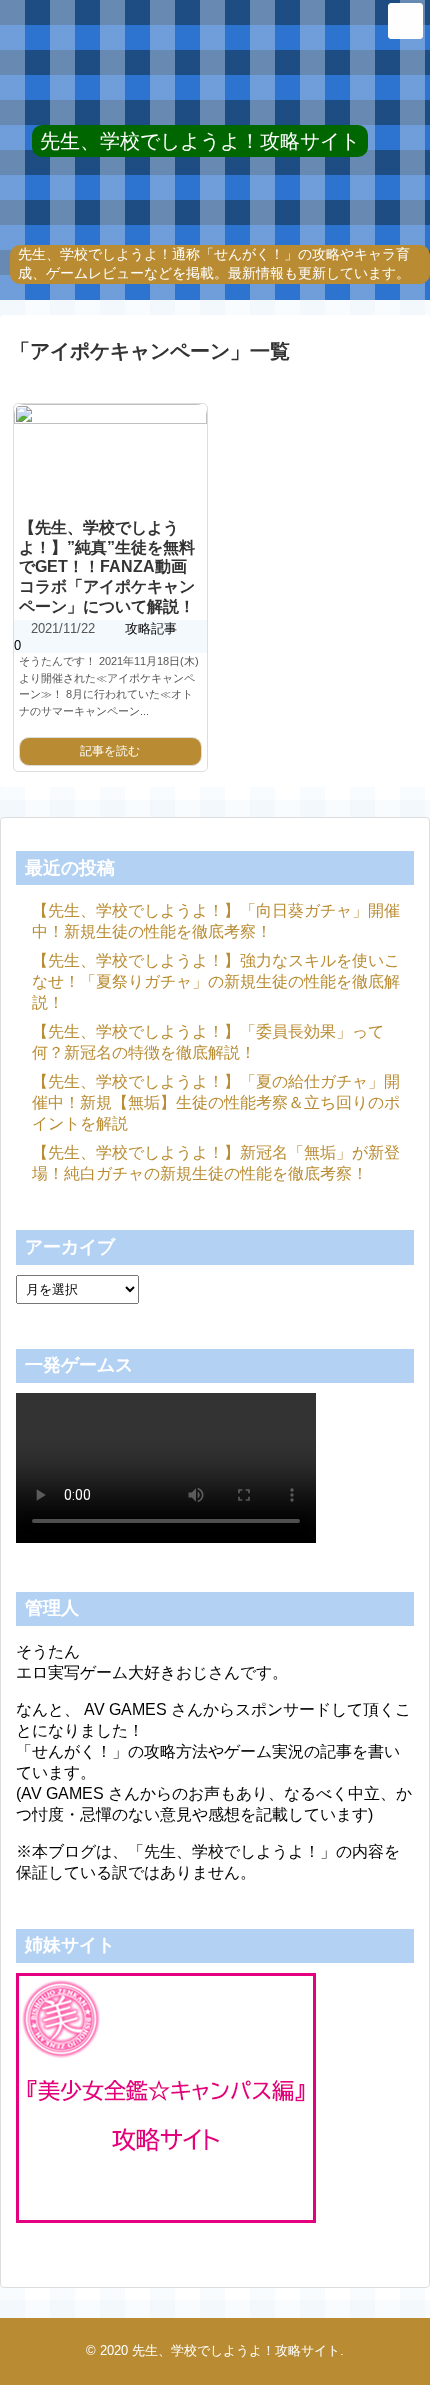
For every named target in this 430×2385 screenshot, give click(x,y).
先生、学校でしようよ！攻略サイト (200, 141)
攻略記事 (151, 628)
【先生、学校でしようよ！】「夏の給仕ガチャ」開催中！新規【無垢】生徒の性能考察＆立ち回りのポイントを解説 (216, 1102)
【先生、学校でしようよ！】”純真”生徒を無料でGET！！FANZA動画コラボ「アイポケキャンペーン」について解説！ (107, 566)
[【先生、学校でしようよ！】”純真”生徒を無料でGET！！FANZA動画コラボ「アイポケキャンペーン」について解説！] (110, 458)
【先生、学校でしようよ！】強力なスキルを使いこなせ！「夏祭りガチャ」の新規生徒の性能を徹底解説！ (216, 981)
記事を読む (110, 751)
